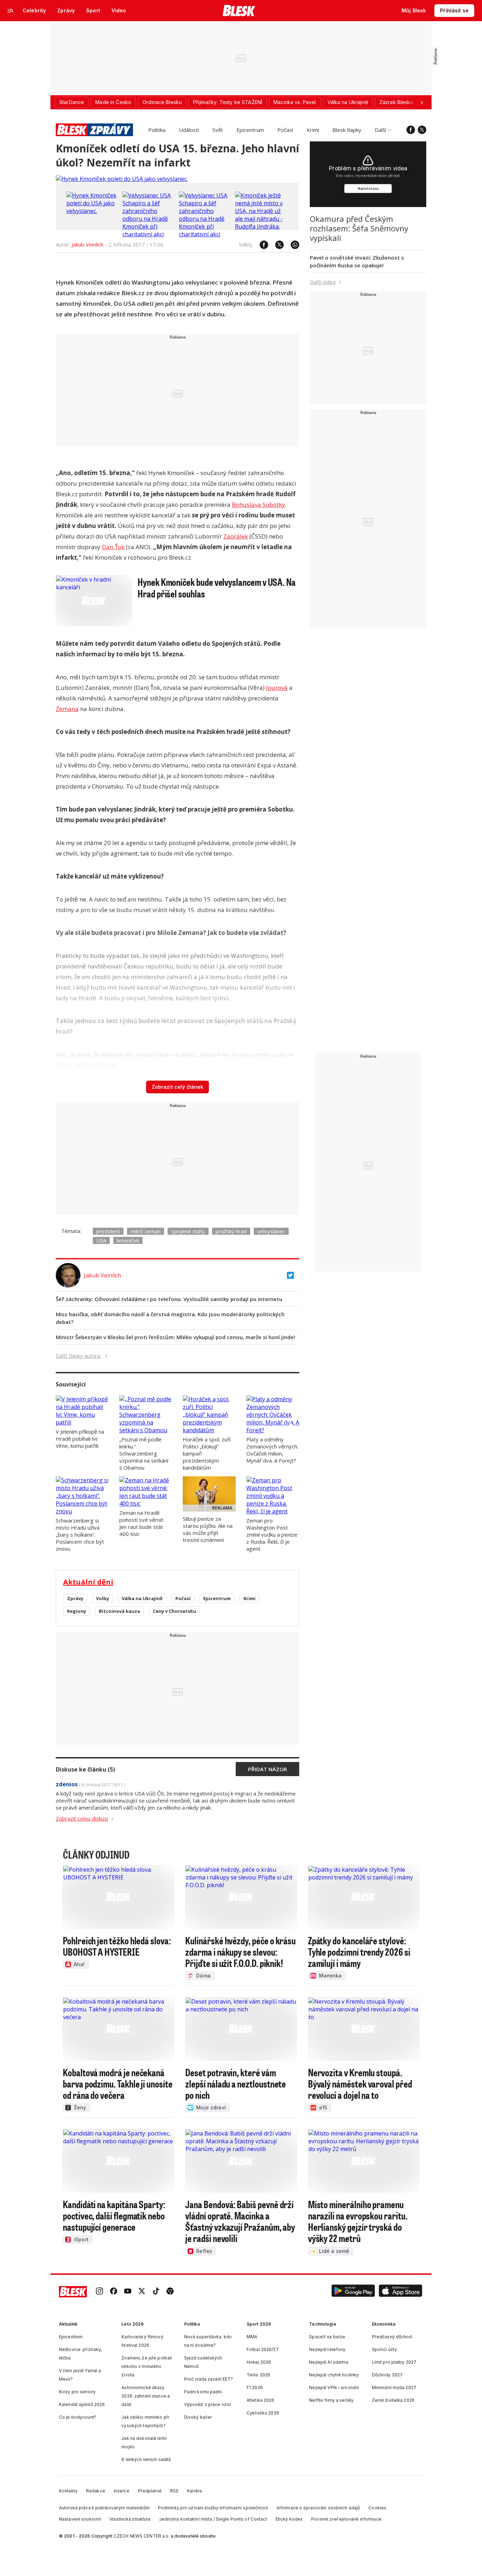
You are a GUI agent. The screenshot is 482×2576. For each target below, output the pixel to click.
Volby (103, 1598)
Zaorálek (236, 536)
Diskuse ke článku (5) (85, 1769)
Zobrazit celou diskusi (82, 1818)
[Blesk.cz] (239, 11)
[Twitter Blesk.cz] (422, 130)
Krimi (313, 130)
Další (380, 130)
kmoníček (128, 1240)
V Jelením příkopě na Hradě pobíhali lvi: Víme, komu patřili (80, 1439)
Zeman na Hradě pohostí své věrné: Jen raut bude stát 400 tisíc (142, 1523)
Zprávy (75, 1598)
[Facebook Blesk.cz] (411, 130)
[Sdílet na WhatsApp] (291, 245)
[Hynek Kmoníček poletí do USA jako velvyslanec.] (122, 179)
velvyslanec (271, 1231)
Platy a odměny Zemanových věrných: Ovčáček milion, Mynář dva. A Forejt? (272, 1450)
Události (189, 130)
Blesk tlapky (347, 130)
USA (101, 1240)
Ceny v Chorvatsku (174, 1611)
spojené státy (188, 1231)
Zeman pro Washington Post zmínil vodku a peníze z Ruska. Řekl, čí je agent (272, 1535)
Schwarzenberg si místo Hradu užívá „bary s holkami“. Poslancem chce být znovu (80, 1535)
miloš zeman (146, 1231)
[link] (100, 2292)
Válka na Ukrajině (142, 1598)
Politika (157, 130)
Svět (218, 130)
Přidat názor (267, 1769)
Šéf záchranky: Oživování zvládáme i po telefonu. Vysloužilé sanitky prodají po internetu (169, 1299)
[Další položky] (422, 102)
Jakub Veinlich (88, 244)
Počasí (285, 130)
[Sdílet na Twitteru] (276, 245)
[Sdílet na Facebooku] (260, 245)
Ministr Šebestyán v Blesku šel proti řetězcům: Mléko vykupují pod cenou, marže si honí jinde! (175, 1337)
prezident (108, 1231)
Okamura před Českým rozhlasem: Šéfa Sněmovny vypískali (359, 228)
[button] (353, 2292)
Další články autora (79, 1356)
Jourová (277, 688)
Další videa (323, 282)
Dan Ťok (113, 547)
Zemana (67, 709)
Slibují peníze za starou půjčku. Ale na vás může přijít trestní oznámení (208, 1529)
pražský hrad (231, 1231)
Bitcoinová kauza (119, 1611)
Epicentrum (250, 130)
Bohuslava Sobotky (258, 505)
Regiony (77, 1611)
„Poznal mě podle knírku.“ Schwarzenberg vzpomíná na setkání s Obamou (144, 1453)
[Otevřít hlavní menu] (11, 11)
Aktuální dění (88, 1582)
